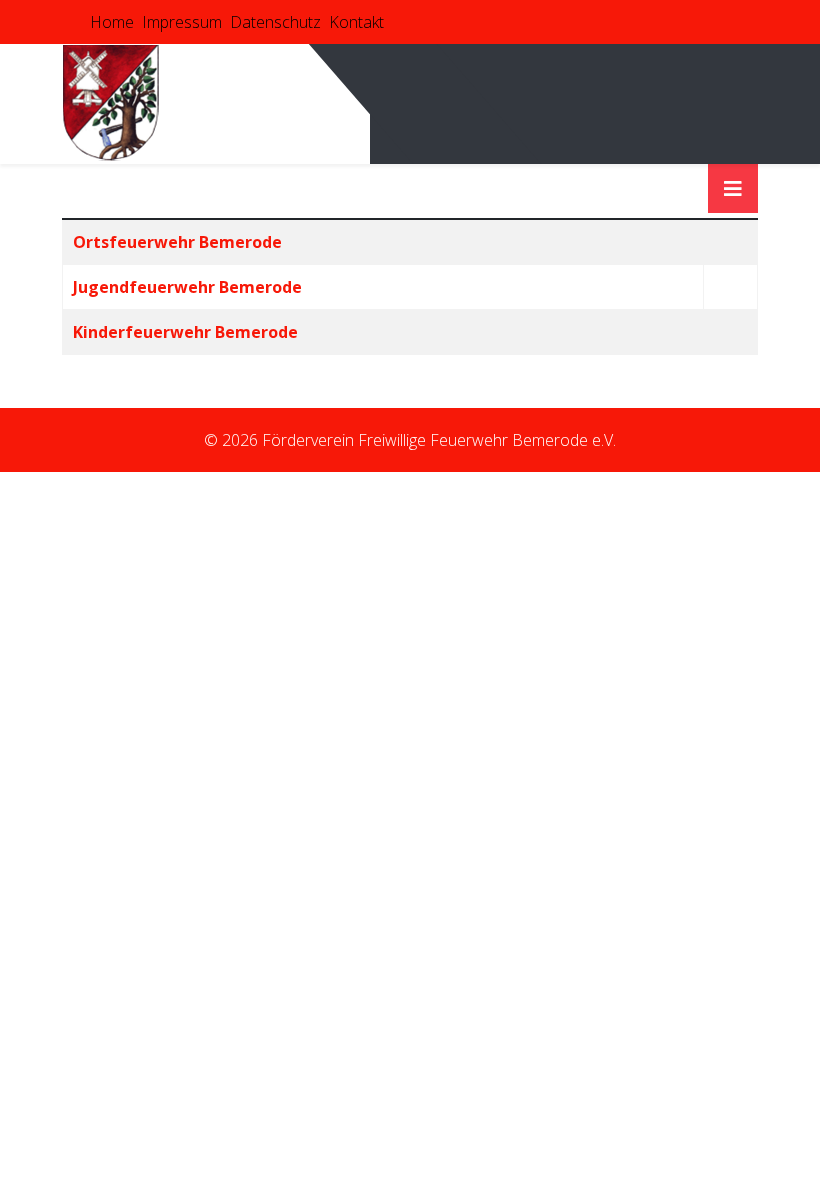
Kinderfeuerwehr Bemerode (185, 332)
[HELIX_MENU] (733, 188)
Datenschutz (275, 22)
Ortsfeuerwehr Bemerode (177, 242)
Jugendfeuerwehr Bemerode (187, 287)
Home (112, 22)
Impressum (182, 22)
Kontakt (356, 22)
